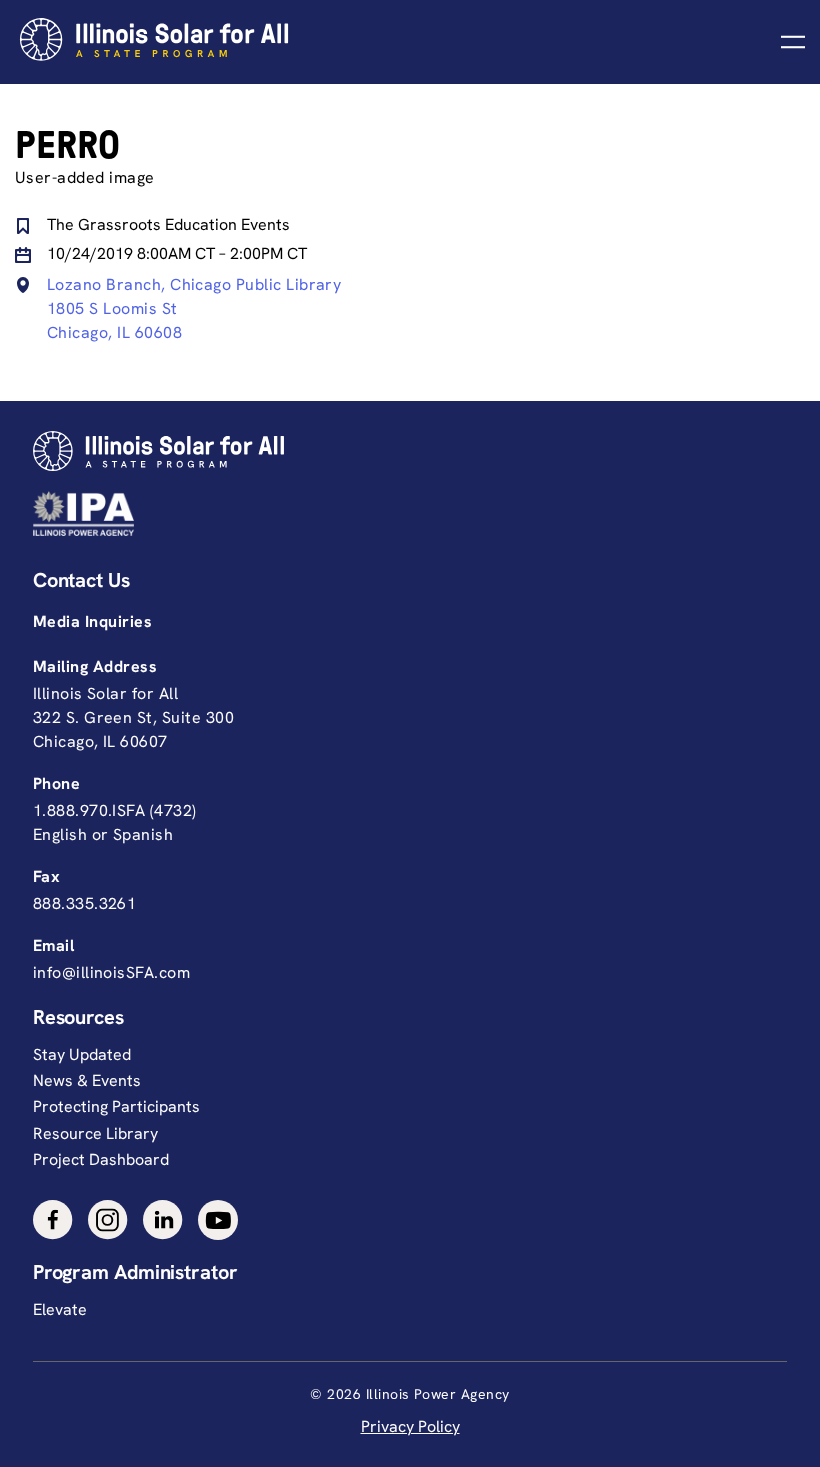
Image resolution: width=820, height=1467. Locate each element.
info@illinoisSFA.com (111, 972)
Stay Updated (82, 1054)
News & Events (87, 1080)
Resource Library (95, 1133)
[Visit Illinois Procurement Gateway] (405, 513)
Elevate (60, 1309)
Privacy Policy (410, 1426)
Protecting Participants (116, 1106)
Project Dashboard (101, 1159)
